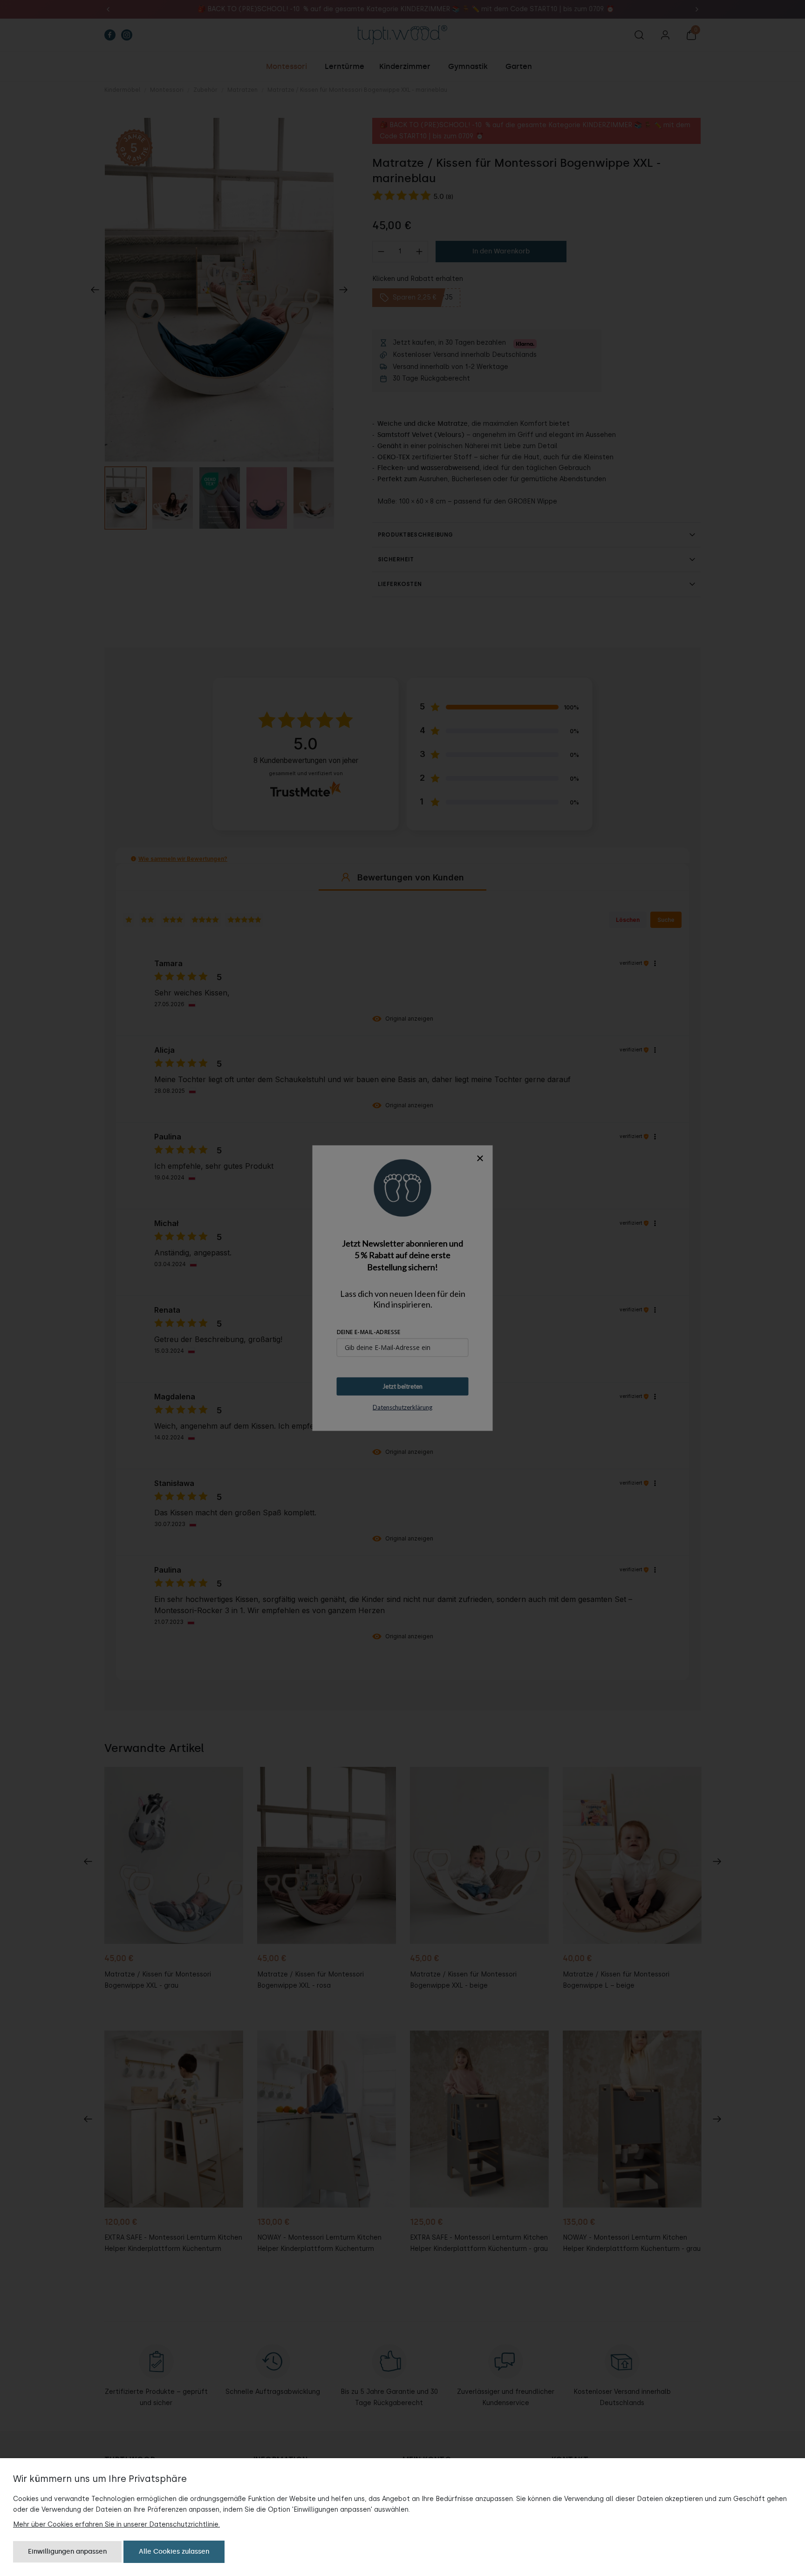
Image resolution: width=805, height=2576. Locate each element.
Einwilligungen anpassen (67, 2552)
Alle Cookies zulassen (174, 2552)
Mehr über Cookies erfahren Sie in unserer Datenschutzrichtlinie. (116, 2525)
